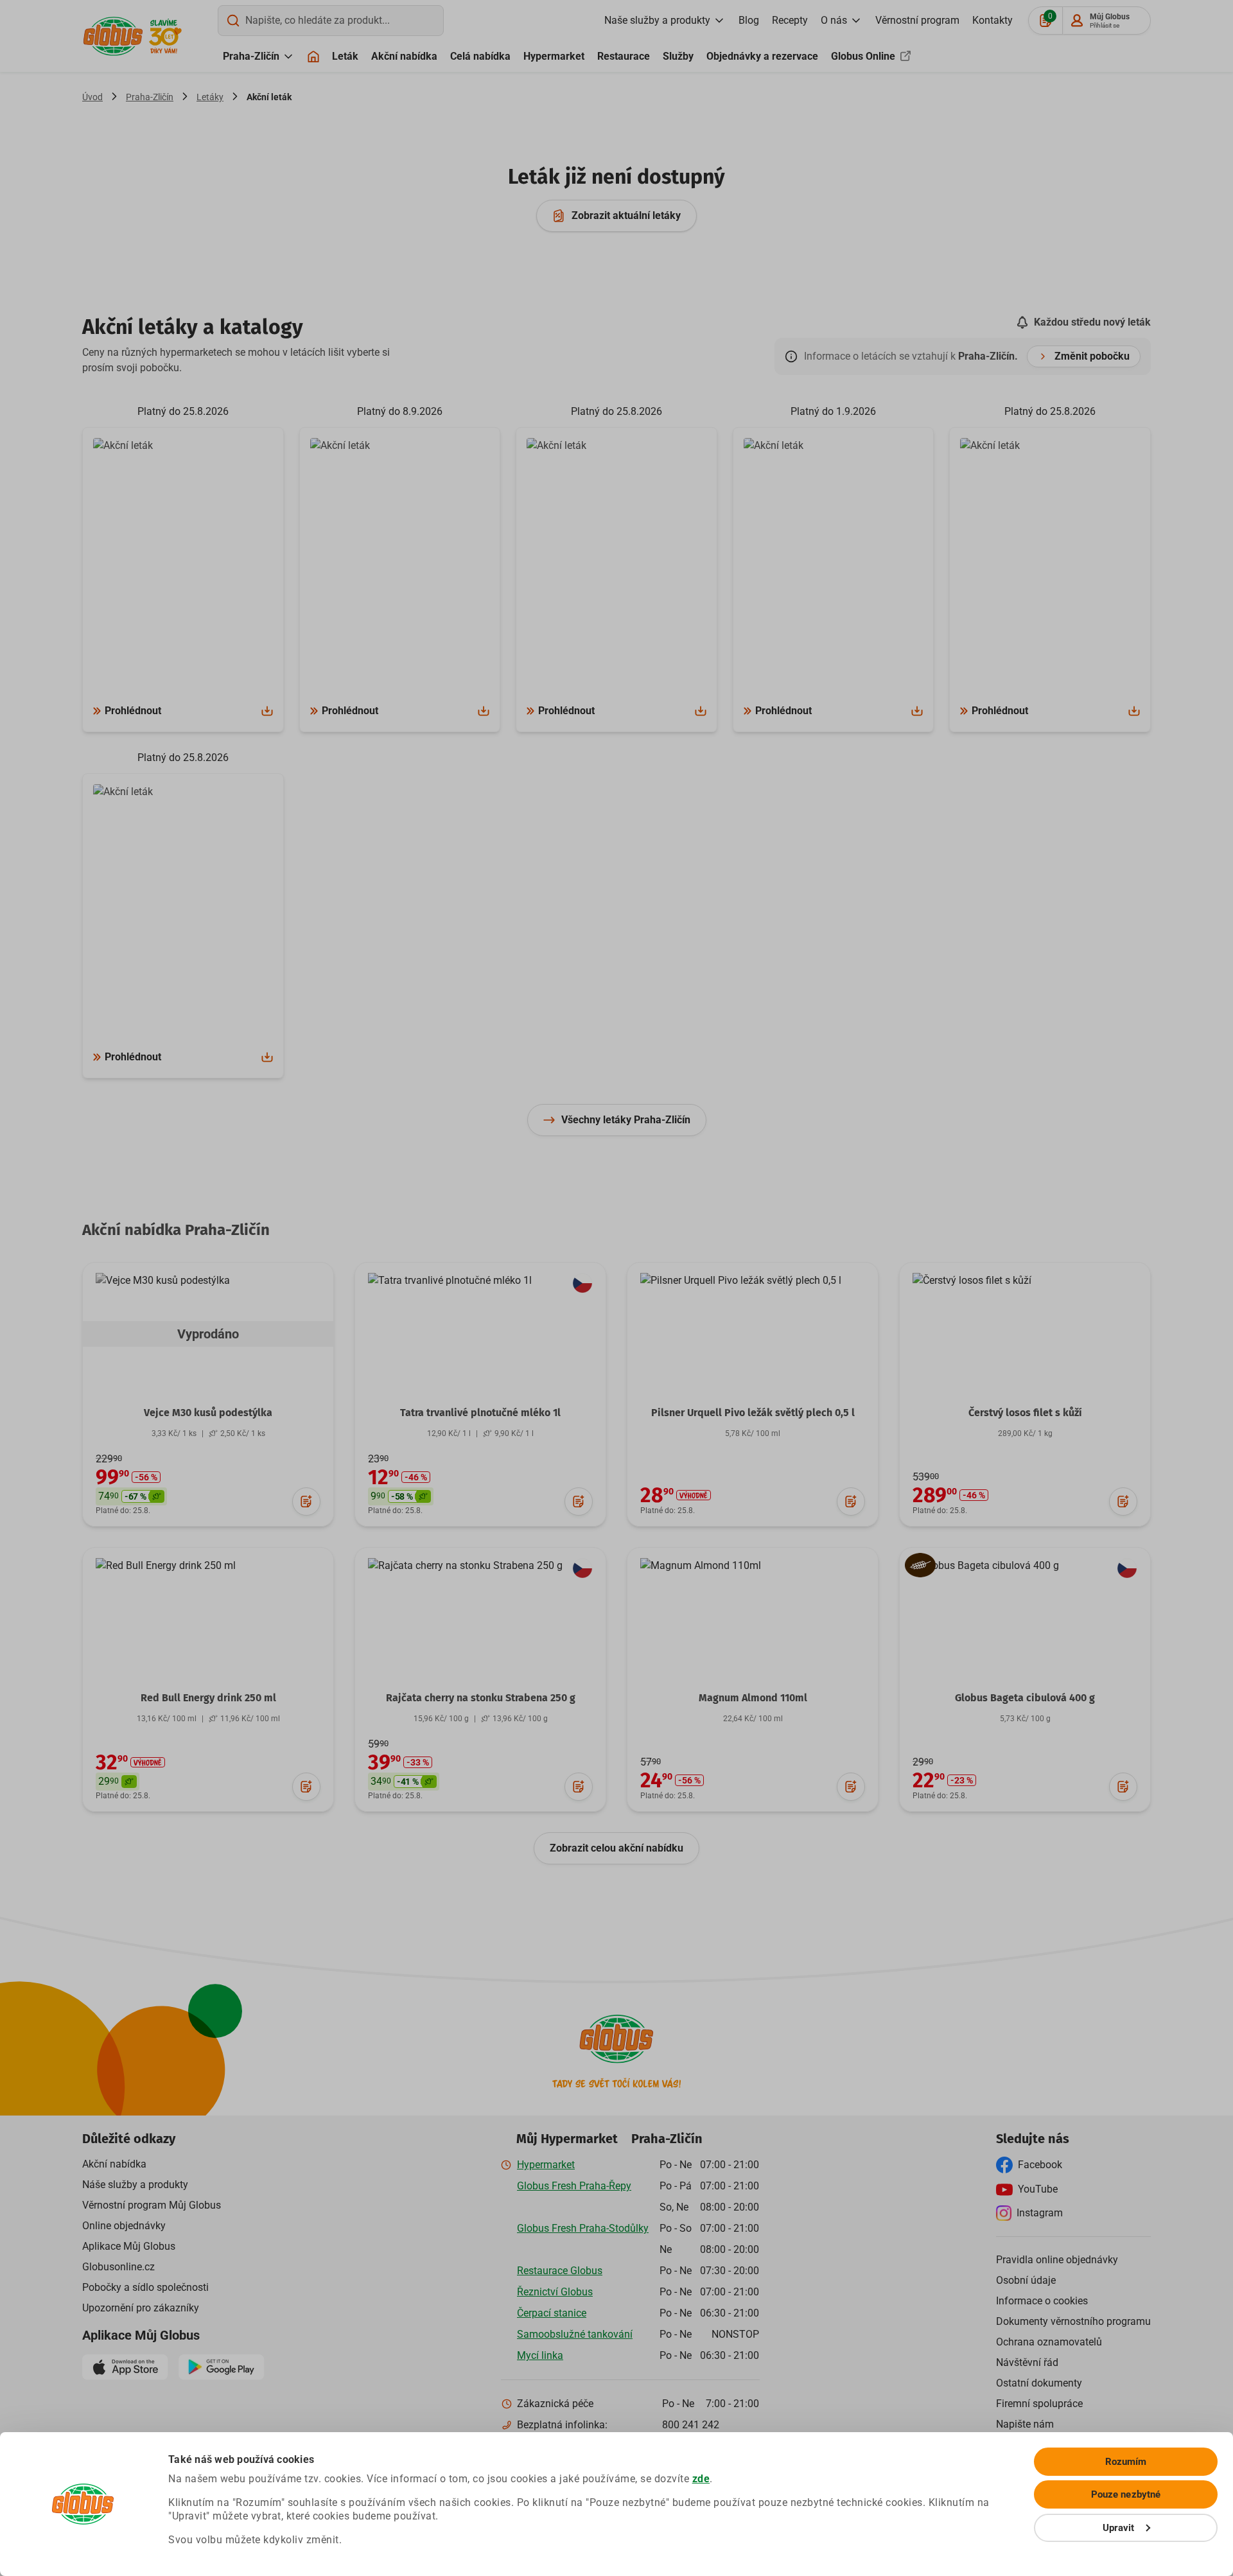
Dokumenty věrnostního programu (1073, 2321)
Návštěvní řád (1027, 2362)
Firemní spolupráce (1039, 2404)
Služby (678, 56)
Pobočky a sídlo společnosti (145, 2287)
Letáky (210, 97)
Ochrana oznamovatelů (1049, 2342)
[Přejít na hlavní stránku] (113, 36)
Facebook (1040, 2165)
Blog (749, 20)
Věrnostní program (917, 20)
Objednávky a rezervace (762, 56)
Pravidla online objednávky (1057, 2260)
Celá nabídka (480, 56)
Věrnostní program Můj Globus (152, 2205)
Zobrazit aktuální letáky (626, 215)
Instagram (1040, 2213)
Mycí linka (540, 2355)
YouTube (1038, 2189)
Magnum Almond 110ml (753, 1698)
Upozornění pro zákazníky (141, 2308)
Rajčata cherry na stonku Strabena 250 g (481, 1698)
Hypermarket (554, 56)
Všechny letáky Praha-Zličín (626, 1120)
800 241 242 (691, 2425)
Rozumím (1126, 2462)
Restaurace (624, 56)
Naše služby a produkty (657, 20)
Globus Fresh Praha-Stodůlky (583, 2228)
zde (701, 2479)
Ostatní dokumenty (1039, 2383)
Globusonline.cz (118, 2267)
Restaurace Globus (560, 2271)
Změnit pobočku (1092, 356)
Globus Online (864, 56)
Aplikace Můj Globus (129, 2246)
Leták (345, 56)
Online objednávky (124, 2226)
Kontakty (993, 20)
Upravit (1119, 2528)
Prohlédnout (133, 711)
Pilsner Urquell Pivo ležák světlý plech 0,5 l (753, 1413)
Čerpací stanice (552, 2313)
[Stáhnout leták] (267, 711)
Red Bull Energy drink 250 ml (208, 1698)
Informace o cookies (1042, 2301)
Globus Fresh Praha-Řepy (574, 2186)
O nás (834, 20)
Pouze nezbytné (1126, 2494)
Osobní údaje (1026, 2280)
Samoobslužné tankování (575, 2334)
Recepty (790, 20)
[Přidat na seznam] (306, 1502)
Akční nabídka (404, 56)
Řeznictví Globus (555, 2292)
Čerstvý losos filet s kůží (1025, 1413)
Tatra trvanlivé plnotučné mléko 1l (480, 1413)
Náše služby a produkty (135, 2185)
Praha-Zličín (251, 56)
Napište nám (1025, 2424)
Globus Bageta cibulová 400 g (1025, 1698)
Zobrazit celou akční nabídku (616, 1848)
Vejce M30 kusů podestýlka (208, 1413)
